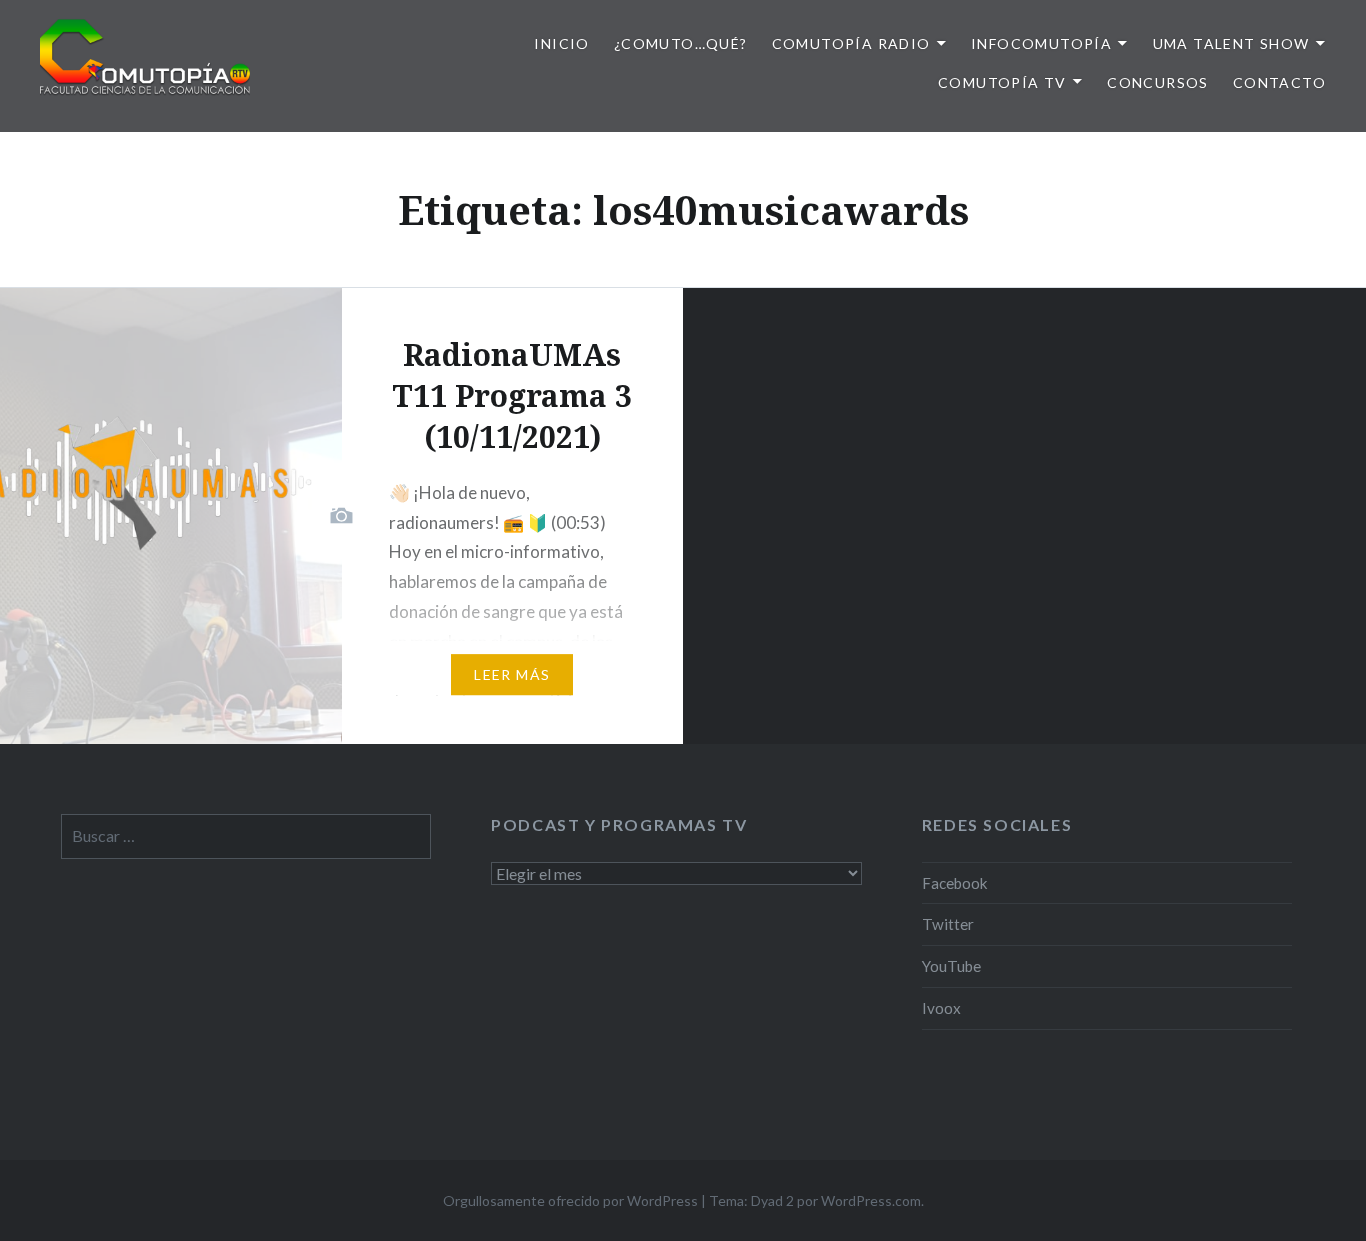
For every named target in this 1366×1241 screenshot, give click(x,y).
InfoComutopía (1041, 43)
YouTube (951, 966)
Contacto (1279, 82)
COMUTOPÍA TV (1002, 82)
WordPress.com (871, 1200)
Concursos (1158, 82)
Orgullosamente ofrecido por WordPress (570, 1200)
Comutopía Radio (851, 43)
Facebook (955, 883)
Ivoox (941, 1008)
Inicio (561, 43)
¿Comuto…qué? (681, 43)
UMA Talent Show (1231, 43)
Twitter (948, 924)
